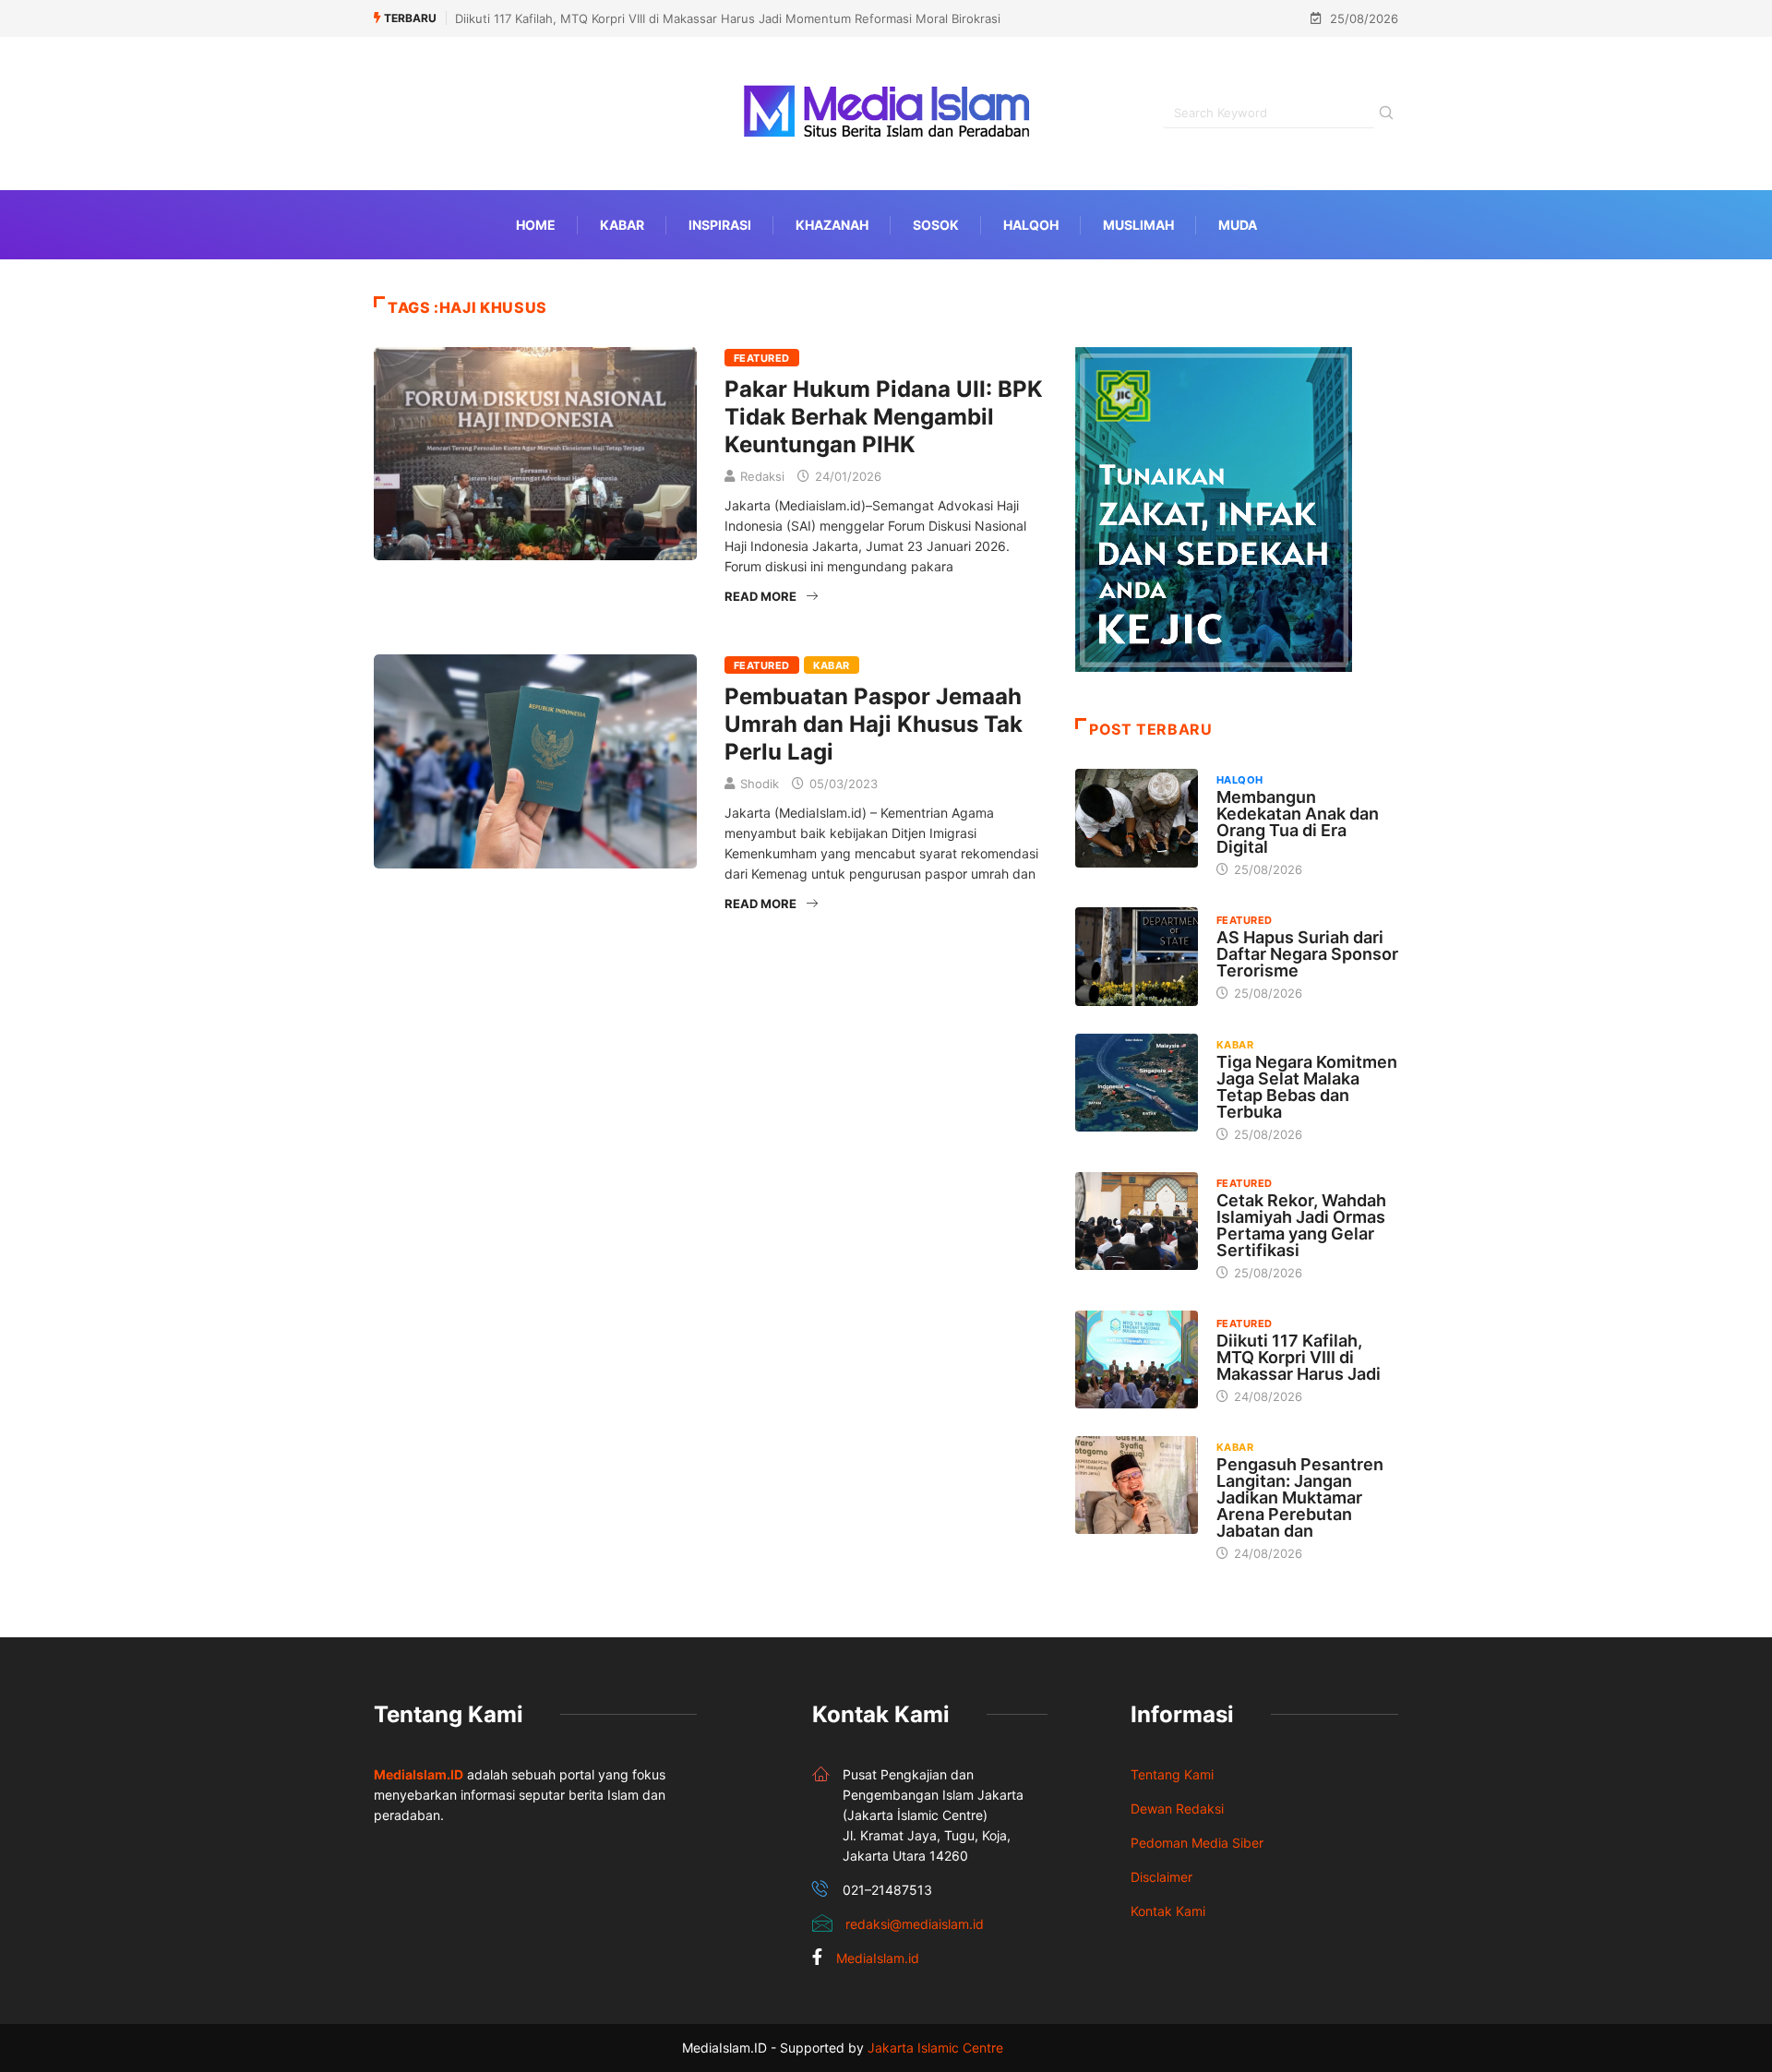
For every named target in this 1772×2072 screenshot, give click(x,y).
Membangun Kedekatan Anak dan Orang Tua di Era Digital (1298, 822)
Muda (1238, 225)
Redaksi (762, 476)
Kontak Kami (1168, 1911)
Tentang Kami (1172, 1774)
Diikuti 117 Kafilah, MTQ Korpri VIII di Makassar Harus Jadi (1299, 1357)
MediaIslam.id (878, 1958)
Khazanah (832, 225)
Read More (760, 596)
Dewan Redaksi (1177, 1809)
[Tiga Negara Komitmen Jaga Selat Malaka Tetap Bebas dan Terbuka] (1137, 1083)
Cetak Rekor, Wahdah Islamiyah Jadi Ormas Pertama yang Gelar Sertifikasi (1301, 1225)
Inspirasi (720, 225)
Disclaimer (1161, 1877)
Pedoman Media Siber (1197, 1843)
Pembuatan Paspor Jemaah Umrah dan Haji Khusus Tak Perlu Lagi (874, 724)
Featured (762, 358)
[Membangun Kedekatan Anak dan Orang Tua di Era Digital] (1137, 818)
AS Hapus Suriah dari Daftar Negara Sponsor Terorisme (1307, 954)
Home (536, 225)
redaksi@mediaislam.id (915, 1924)
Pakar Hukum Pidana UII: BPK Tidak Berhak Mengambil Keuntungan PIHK (884, 417)
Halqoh (1031, 225)
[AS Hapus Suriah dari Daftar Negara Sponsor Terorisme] (1137, 956)
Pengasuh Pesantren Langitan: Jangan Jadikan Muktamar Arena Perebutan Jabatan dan (1300, 1497)
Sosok (936, 225)
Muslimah (1138, 225)
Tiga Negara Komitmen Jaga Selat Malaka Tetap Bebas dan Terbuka (1307, 1087)
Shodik (760, 784)
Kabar (622, 225)
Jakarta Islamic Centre (935, 2048)
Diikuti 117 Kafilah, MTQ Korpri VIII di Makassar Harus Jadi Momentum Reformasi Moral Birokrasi (728, 18)
